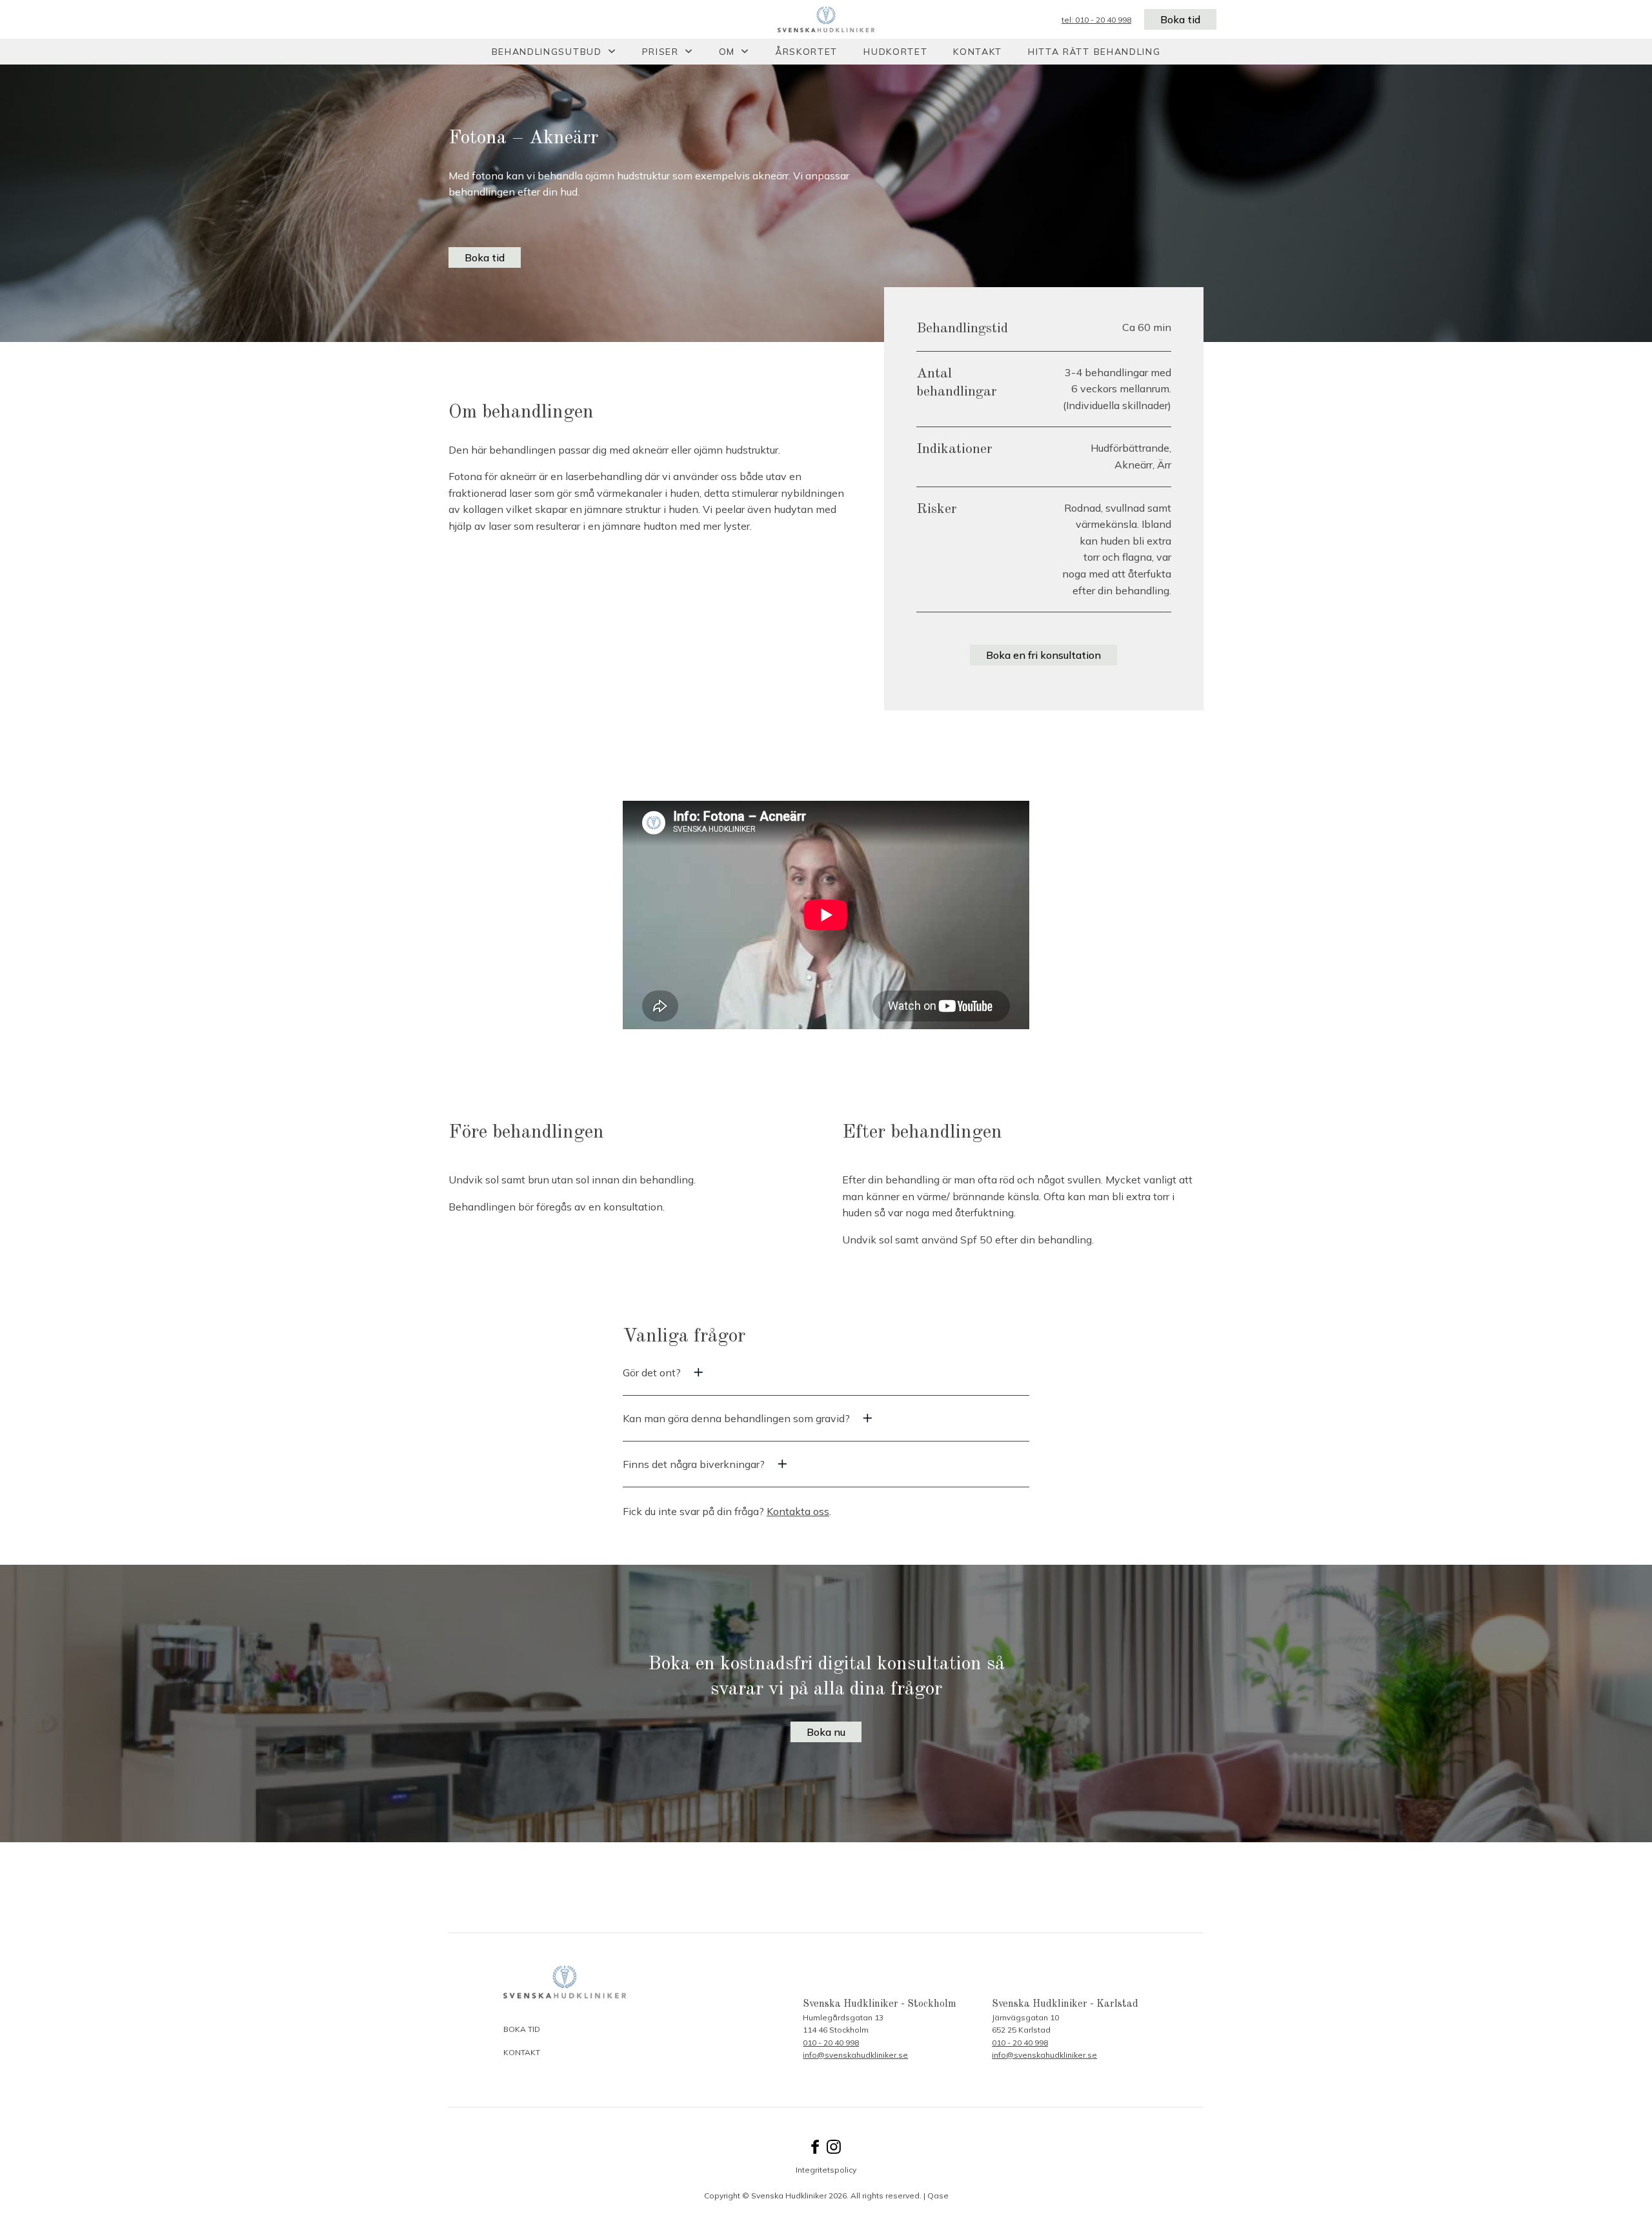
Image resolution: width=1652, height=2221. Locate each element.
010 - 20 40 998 (831, 2043)
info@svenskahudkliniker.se (855, 2055)
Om (727, 52)
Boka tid (1180, 19)
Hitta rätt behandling (1094, 52)
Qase (938, 2196)
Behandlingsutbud (547, 52)
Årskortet (806, 52)
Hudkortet (895, 52)
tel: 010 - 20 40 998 (1096, 20)
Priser (660, 52)
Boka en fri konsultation (1043, 655)
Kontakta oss (798, 1511)
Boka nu (826, 1732)
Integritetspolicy (826, 2170)
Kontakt (978, 52)
